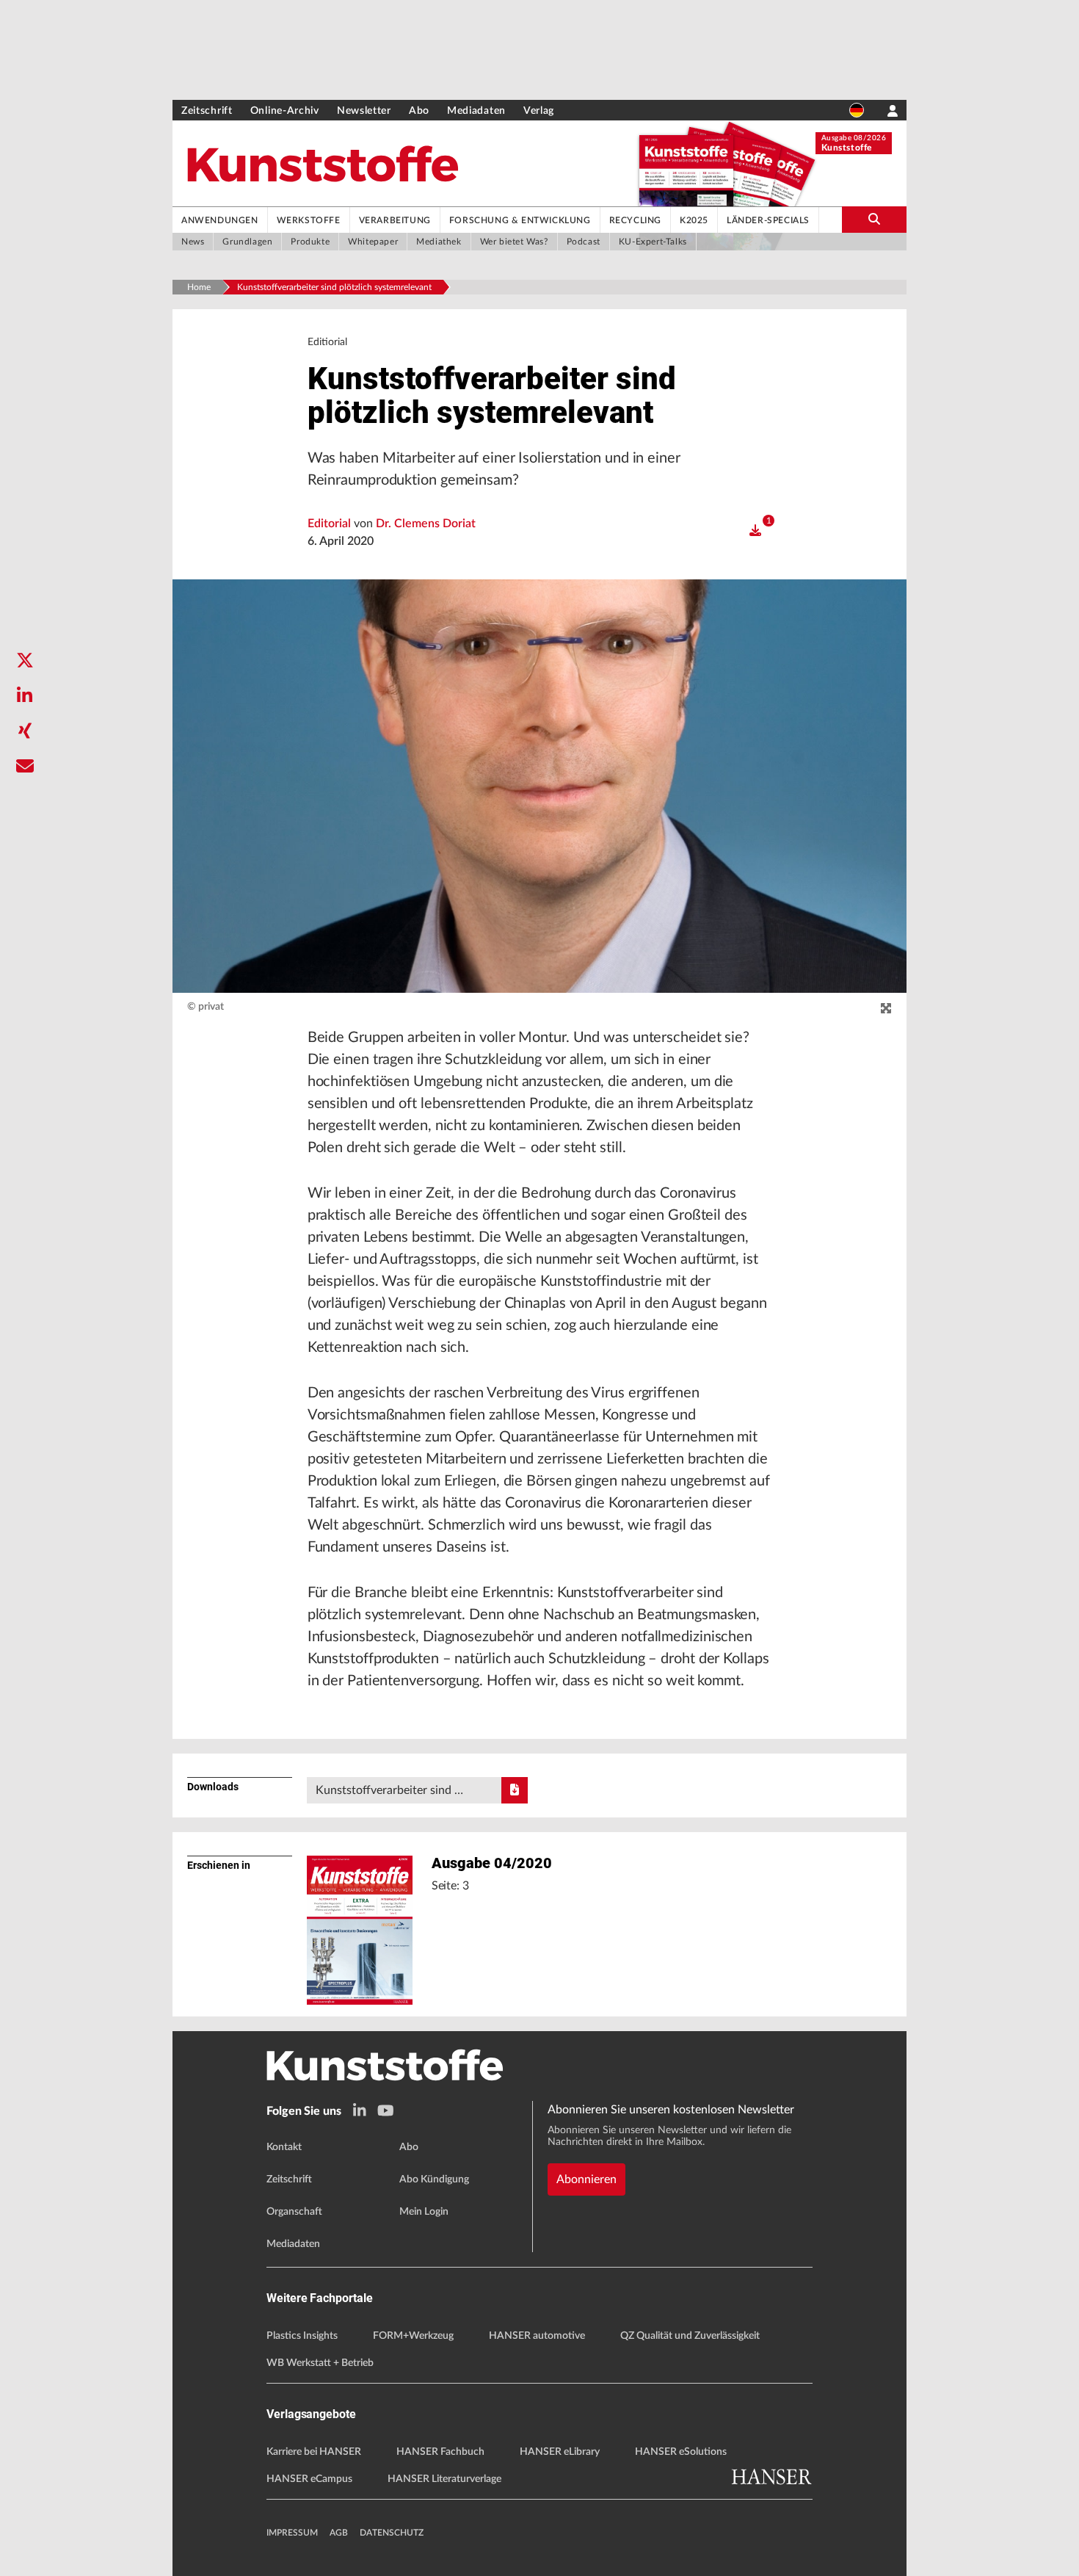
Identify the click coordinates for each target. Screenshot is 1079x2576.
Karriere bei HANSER (314, 2452)
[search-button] (874, 220)
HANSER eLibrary (560, 2452)
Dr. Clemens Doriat (426, 524)
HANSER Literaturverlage (444, 2479)
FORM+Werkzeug (413, 2336)
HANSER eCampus (309, 2479)
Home (199, 287)
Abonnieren (586, 2179)
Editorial (331, 524)
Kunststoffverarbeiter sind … (389, 1790)
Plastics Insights (302, 2336)
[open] (755, 531)
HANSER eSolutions (681, 2452)
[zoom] (886, 1009)
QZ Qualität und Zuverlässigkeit (690, 2336)
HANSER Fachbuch (440, 2452)
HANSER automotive (537, 2336)
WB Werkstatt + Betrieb (320, 2363)
